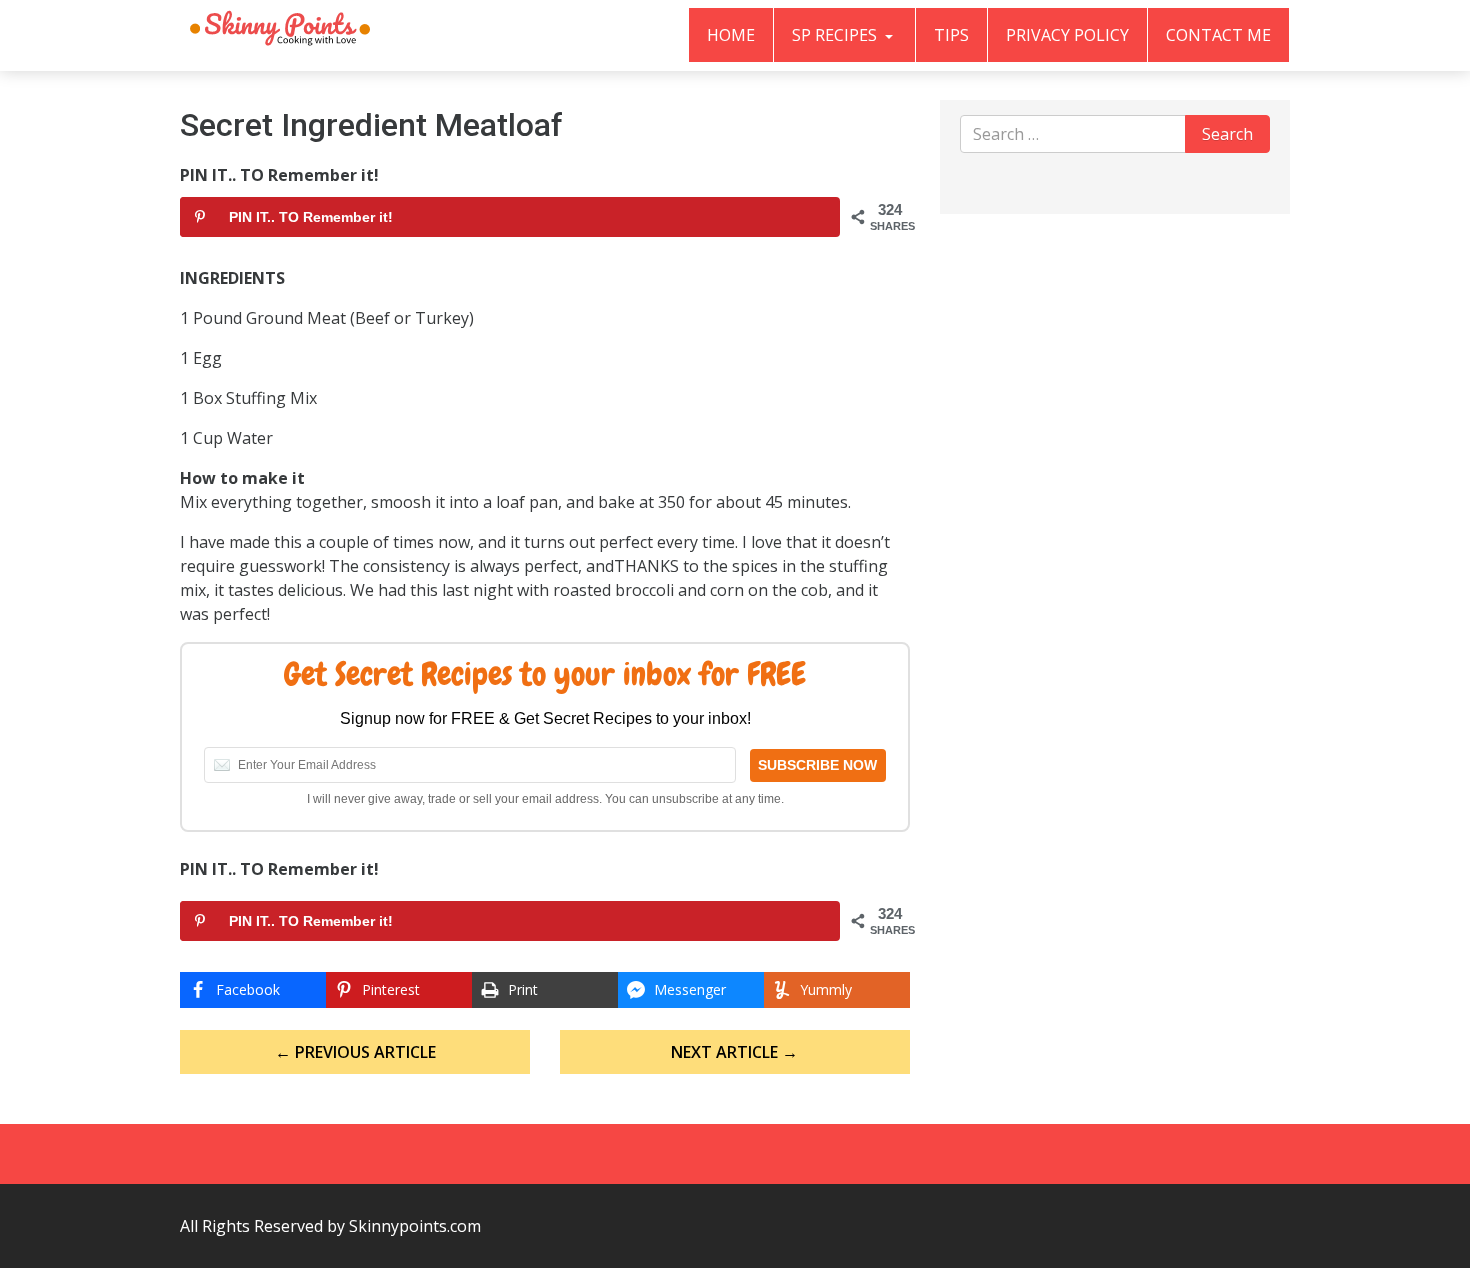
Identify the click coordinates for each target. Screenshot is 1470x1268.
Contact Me (1218, 35)
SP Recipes (836, 35)
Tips (951, 35)
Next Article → (734, 1052)
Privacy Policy (1067, 35)
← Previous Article (355, 1052)
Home (731, 35)
